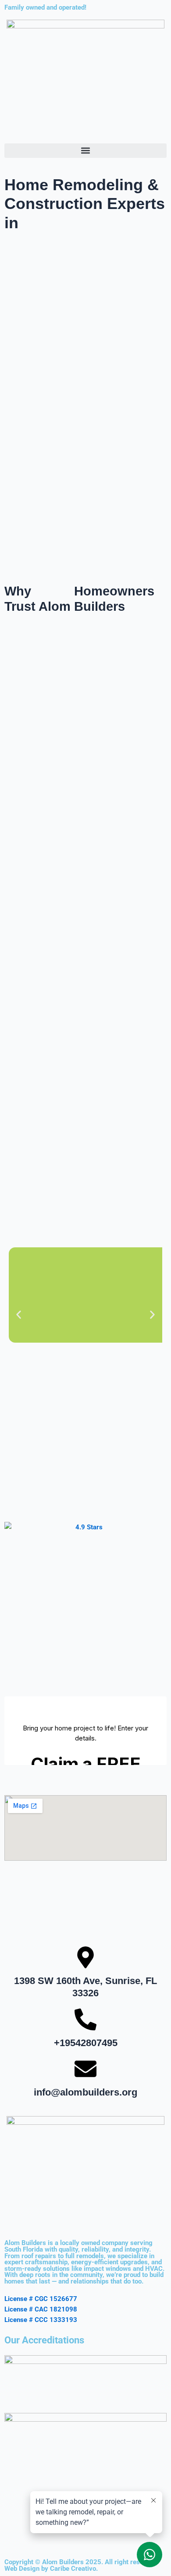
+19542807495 (86, 2043)
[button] (85, 151)
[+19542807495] (85, 2019)
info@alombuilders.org (85, 2092)
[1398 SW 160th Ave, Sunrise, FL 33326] (85, 1957)
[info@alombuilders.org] (85, 2069)
